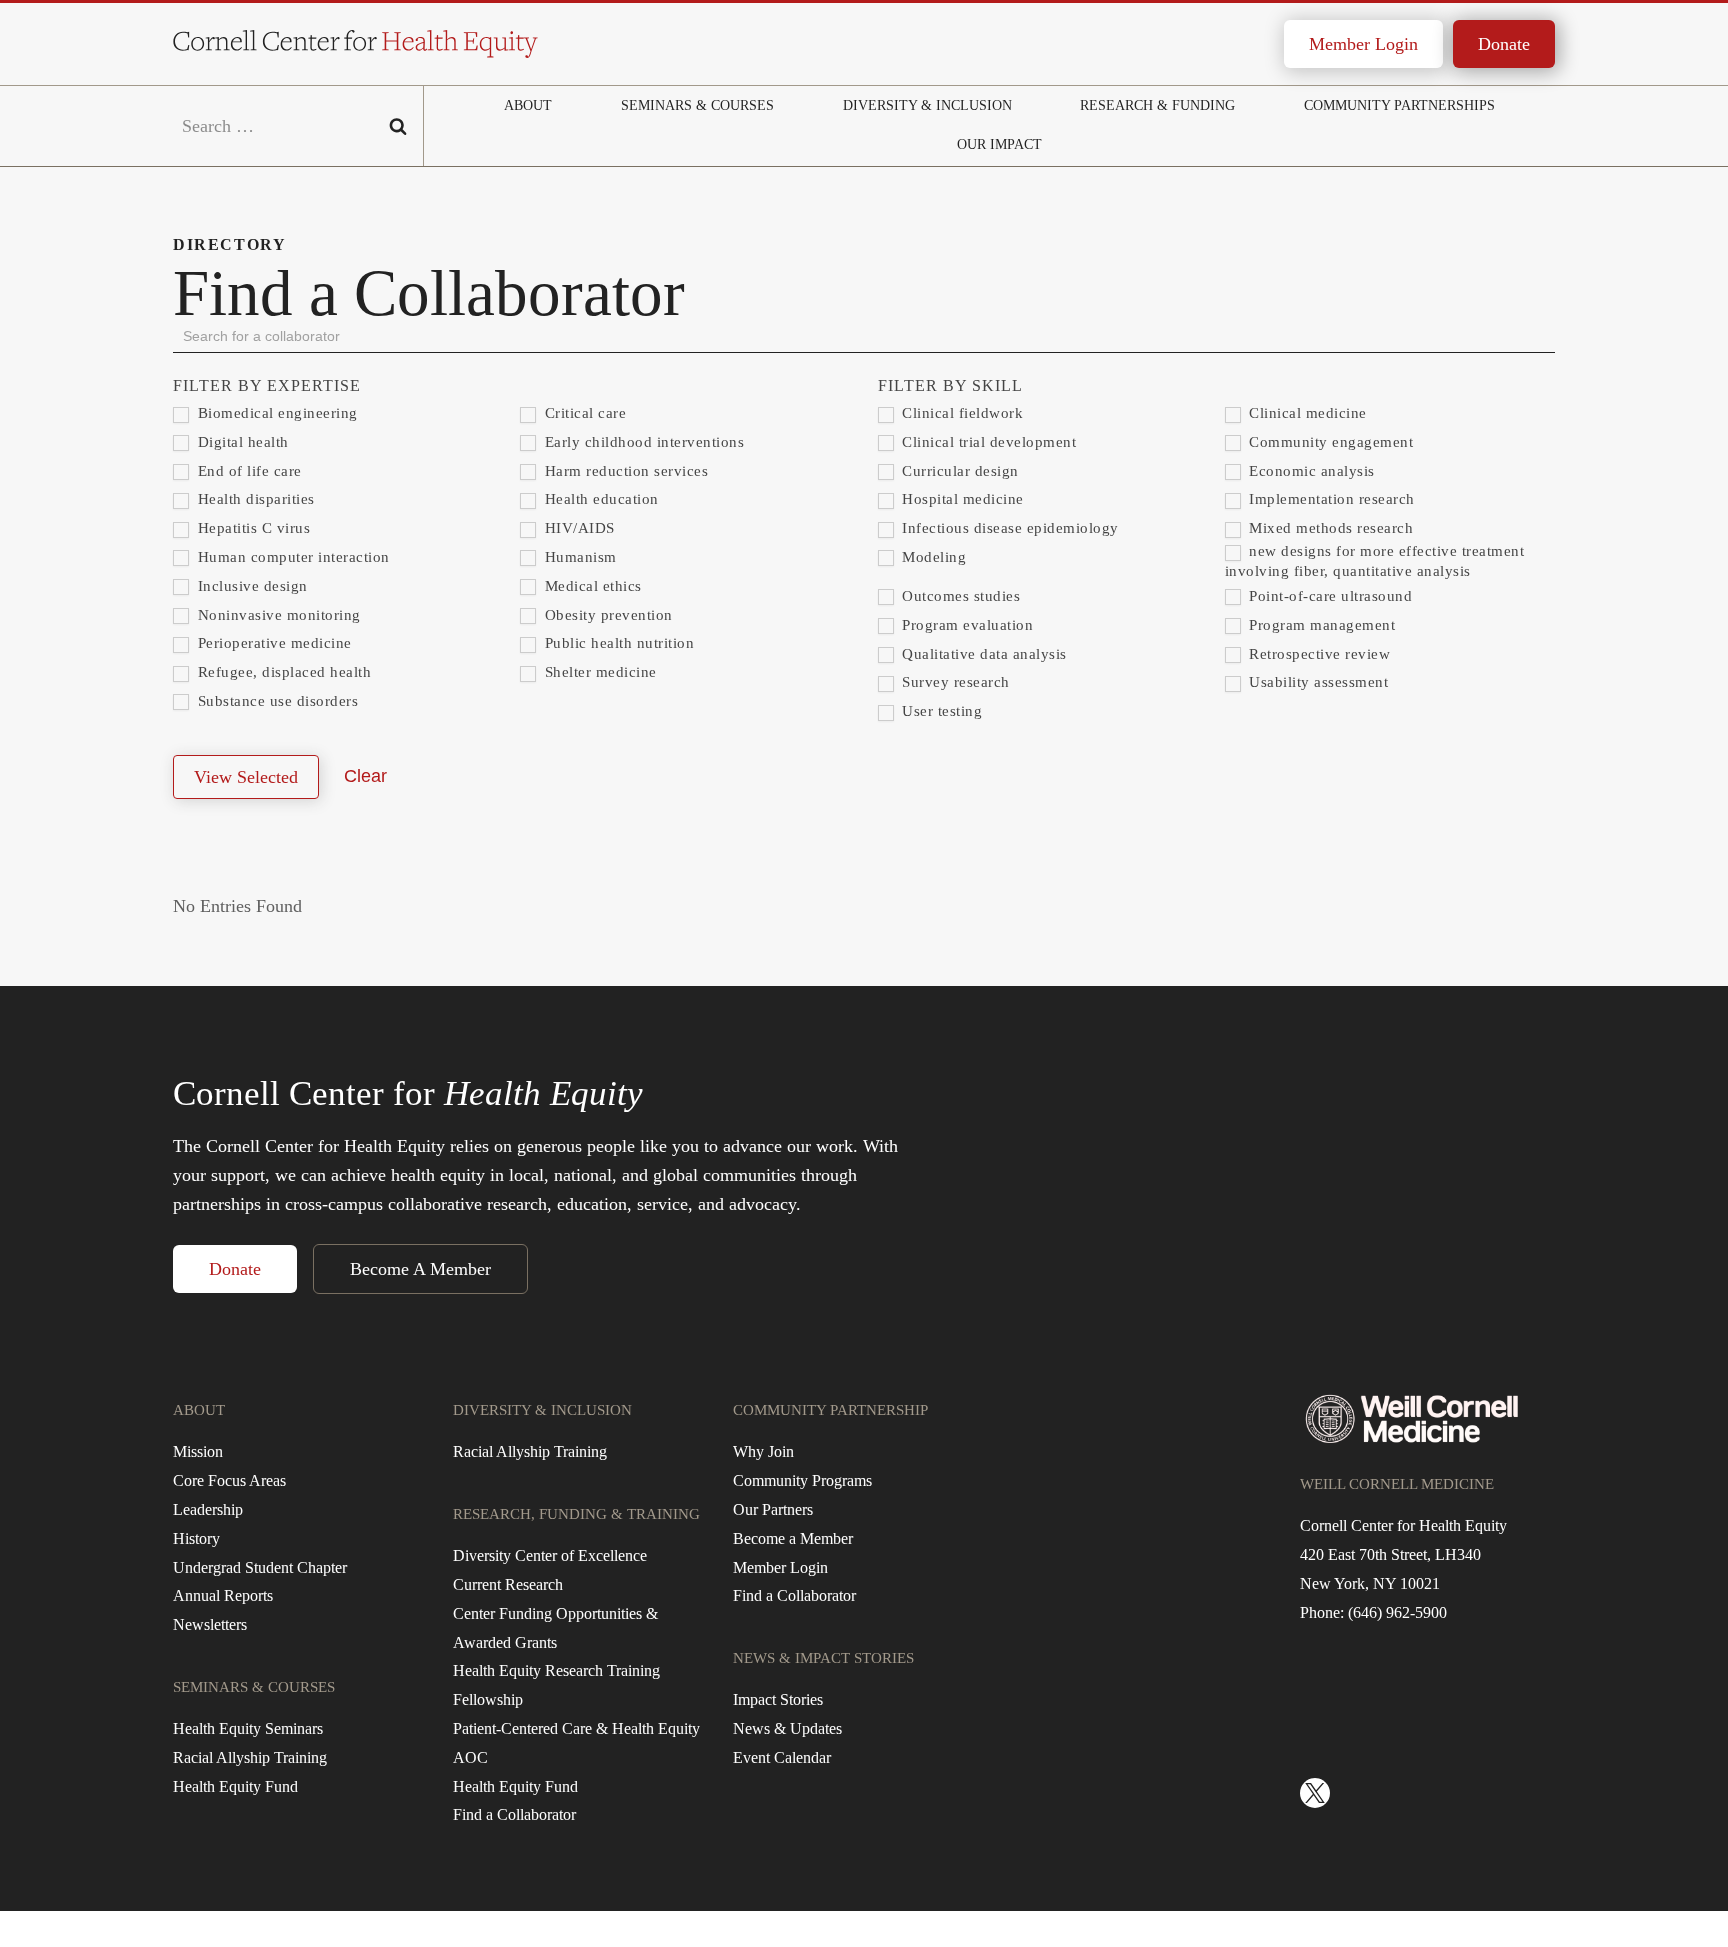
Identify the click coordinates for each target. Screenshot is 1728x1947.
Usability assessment (1317, 682)
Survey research (954, 682)
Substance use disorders (275, 701)
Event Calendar (782, 1757)
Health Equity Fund (235, 1786)
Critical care (583, 413)
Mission (198, 1451)
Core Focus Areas (229, 1480)
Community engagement (1329, 442)
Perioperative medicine (272, 643)
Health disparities (254, 499)
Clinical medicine (1306, 413)
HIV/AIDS (577, 528)
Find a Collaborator (514, 1814)
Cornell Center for (408, 1093)
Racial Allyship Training (250, 1757)
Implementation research (1330, 499)
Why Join (763, 1451)
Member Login (1363, 44)
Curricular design (958, 471)
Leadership (208, 1509)
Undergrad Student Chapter (260, 1567)
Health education (599, 499)
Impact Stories (778, 1699)
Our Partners (773, 1509)
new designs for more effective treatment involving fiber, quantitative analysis (1375, 561)
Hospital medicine (961, 499)
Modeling (932, 557)
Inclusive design (250, 586)
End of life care (247, 471)
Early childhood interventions (642, 442)
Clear (365, 776)
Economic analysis (1310, 471)
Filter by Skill (950, 385)
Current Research (508, 1584)
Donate (1504, 44)
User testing (940, 711)
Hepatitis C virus (251, 528)
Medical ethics (591, 586)
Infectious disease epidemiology (1008, 528)
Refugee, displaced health (282, 672)
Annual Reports (223, 1595)
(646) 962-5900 (1397, 1612)
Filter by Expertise (267, 385)
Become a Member (793, 1538)
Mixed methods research (1329, 528)
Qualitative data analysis (982, 654)
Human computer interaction (291, 557)
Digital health (241, 442)
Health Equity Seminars (248, 1728)
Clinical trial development (987, 442)
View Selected (246, 777)
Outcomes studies (959, 596)
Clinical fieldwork (961, 413)
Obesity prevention (606, 615)
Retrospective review (1318, 654)
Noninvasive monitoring (277, 615)
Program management (1320, 625)
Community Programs (802, 1480)
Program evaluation (966, 625)
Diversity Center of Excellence (550, 1555)
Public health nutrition (617, 643)
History (196, 1538)
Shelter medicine (598, 672)
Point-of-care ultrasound (1329, 596)
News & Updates (787, 1728)
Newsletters (210, 1624)
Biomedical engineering (275, 413)
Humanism (578, 557)
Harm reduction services (624, 471)
